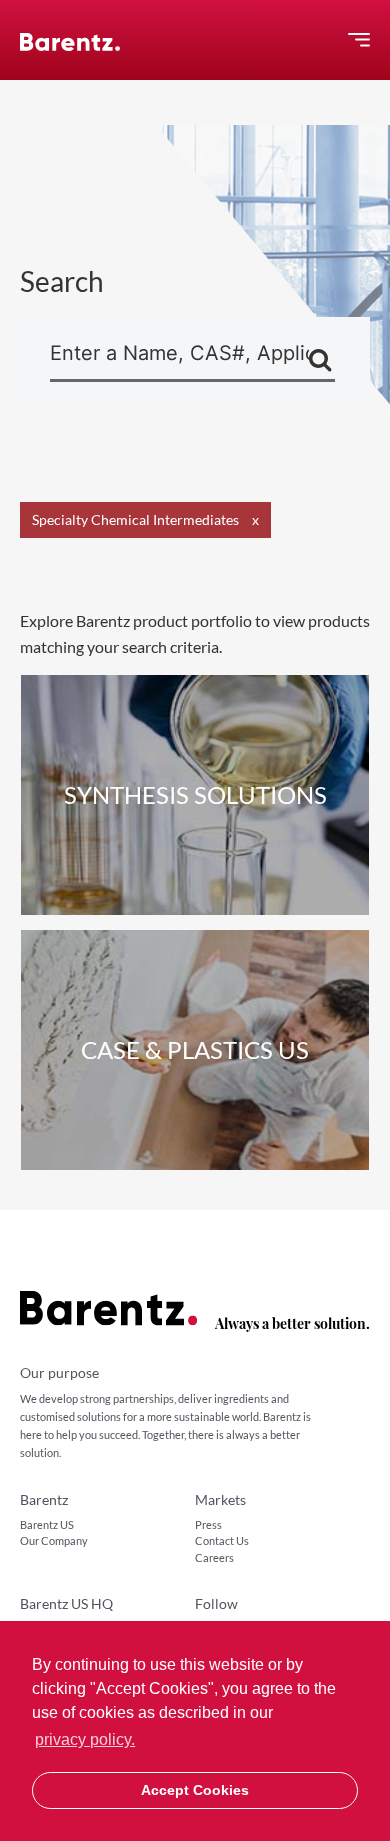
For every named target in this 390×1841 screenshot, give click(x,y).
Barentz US (47, 1524)
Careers (214, 1557)
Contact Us (222, 1540)
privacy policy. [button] (85, 1739)
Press (208, 1524)
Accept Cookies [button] (195, 1790)
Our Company (54, 1540)
